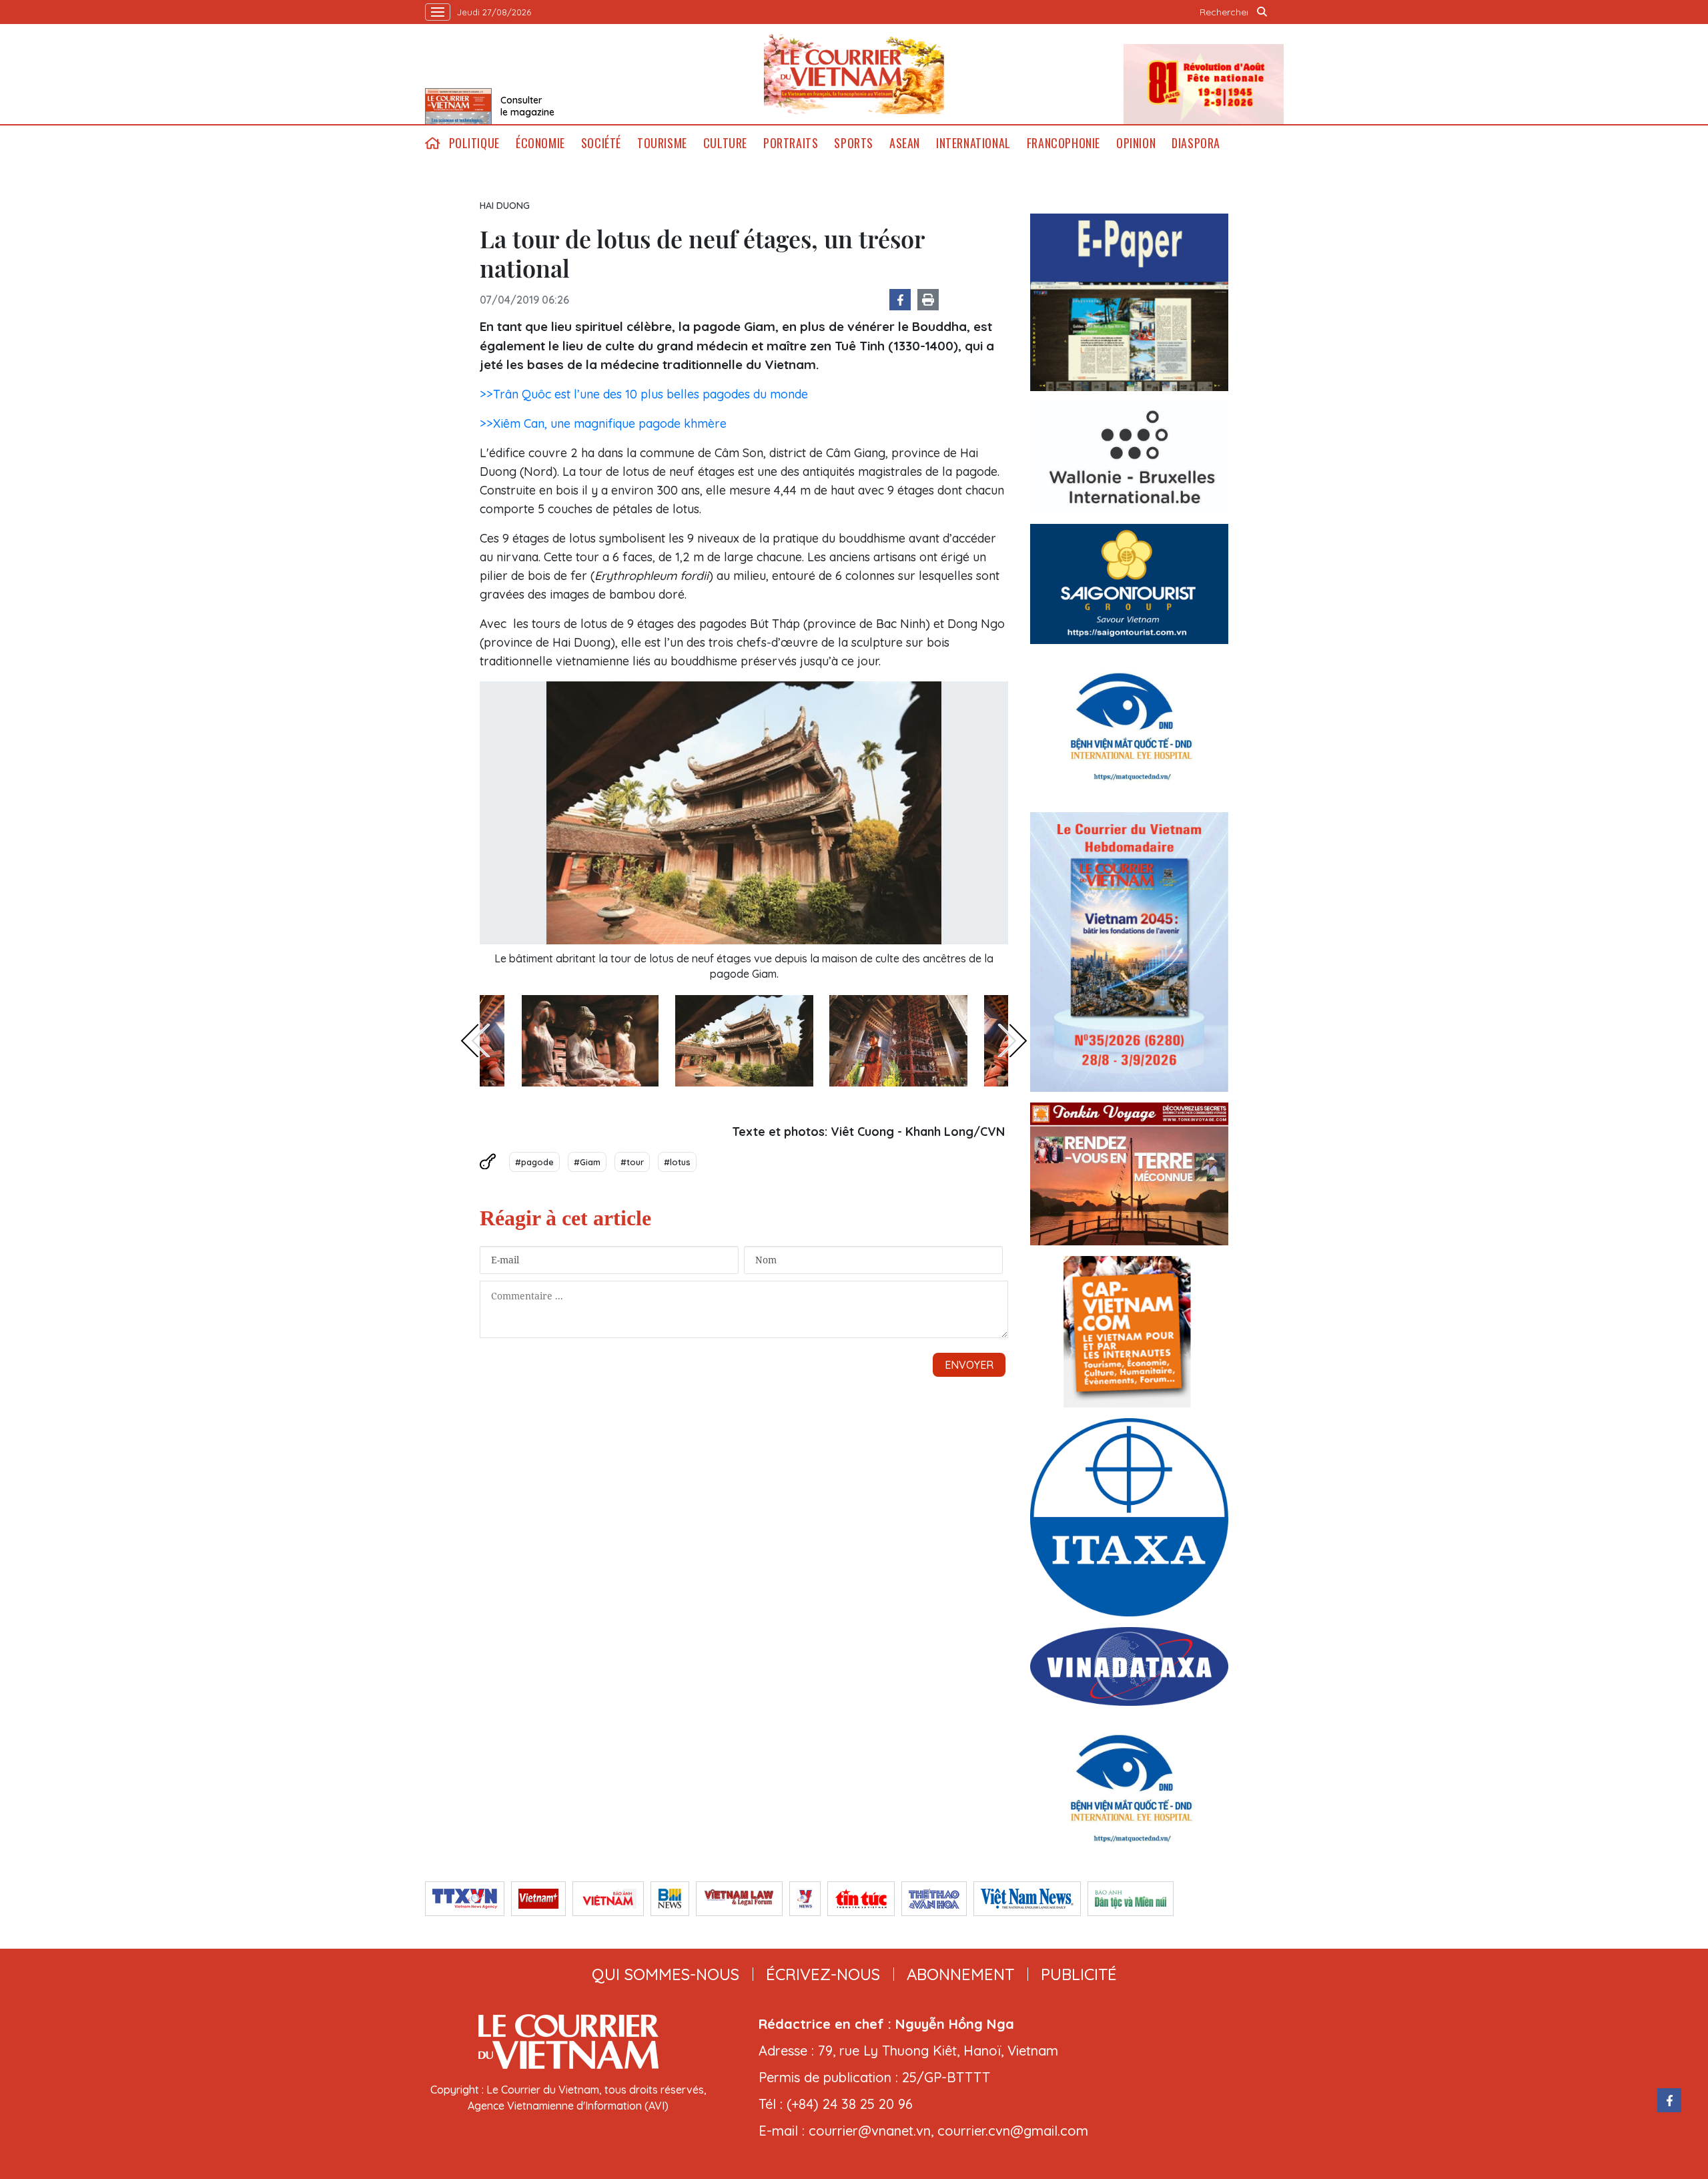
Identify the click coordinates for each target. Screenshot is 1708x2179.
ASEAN (905, 143)
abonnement (960, 1974)
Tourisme (662, 143)
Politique (474, 143)
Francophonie (1063, 143)
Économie (540, 143)
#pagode (534, 1162)
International (973, 143)
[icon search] (1262, 12)
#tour (632, 1162)
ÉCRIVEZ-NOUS (823, 1974)
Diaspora (1196, 143)
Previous (475, 1040)
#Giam (587, 1162)
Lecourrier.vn (854, 74)
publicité (1079, 1974)
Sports (854, 143)
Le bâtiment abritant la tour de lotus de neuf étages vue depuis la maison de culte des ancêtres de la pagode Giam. (744, 966)
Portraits (791, 143)
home (433, 143)
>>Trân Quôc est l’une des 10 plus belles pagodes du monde (644, 394)
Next (1013, 1040)
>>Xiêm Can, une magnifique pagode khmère (603, 423)
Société (601, 143)
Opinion (1136, 143)
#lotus (677, 1162)
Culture (725, 143)
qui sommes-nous (666, 1974)
